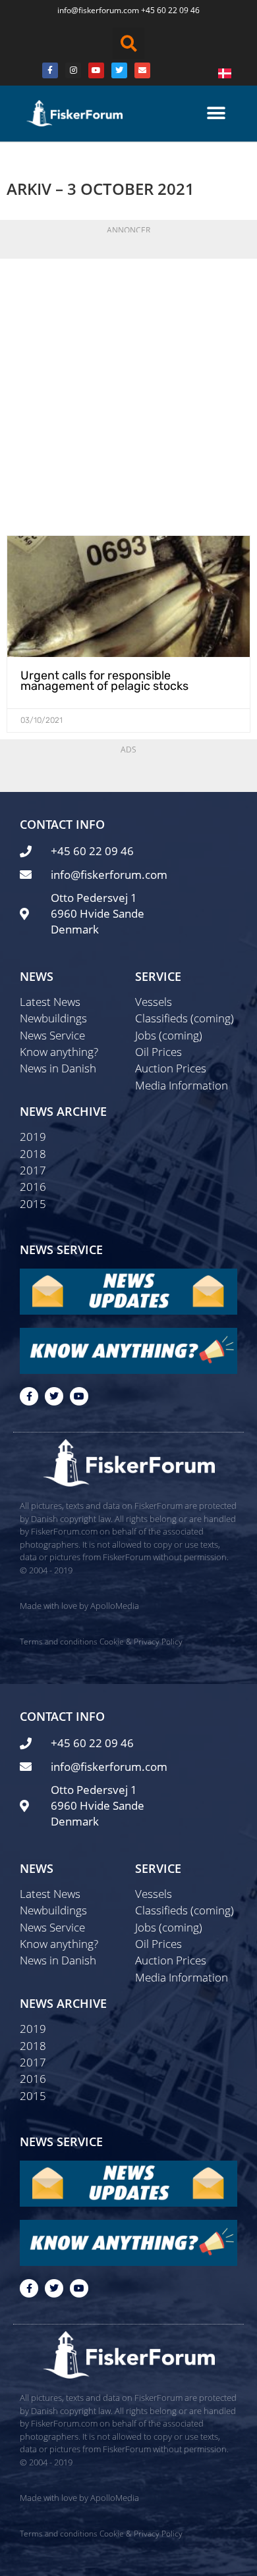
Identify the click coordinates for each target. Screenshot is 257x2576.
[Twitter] (119, 70)
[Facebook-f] (29, 1396)
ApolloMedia (115, 1606)
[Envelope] (142, 70)
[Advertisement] (128, 394)
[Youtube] (96, 70)
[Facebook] (50, 70)
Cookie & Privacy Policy (141, 1642)
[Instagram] (73, 70)
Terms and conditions (59, 1642)
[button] (128, 43)
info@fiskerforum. (90, 10)
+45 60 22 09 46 (170, 10)
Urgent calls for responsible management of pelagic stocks (104, 681)
